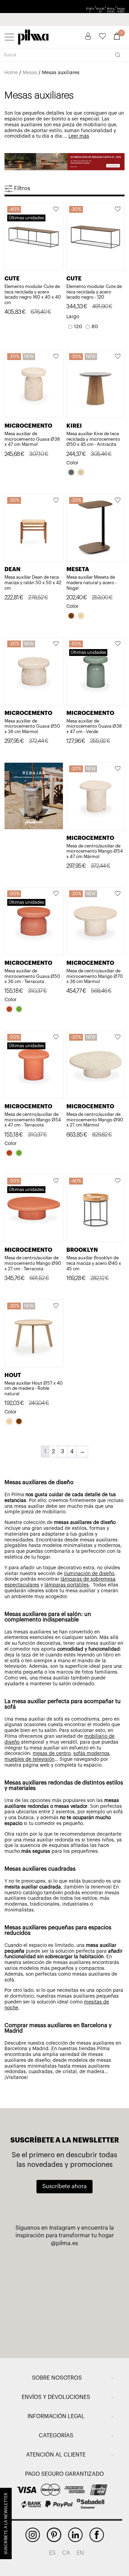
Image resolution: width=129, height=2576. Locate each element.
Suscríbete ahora (64, 2186)
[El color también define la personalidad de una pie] (38, 2265)
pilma (33, 36)
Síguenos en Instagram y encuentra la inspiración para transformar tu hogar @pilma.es (65, 2236)
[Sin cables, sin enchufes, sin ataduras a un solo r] (91, 2296)
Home (11, 73)
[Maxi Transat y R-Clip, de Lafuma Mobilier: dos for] (91, 2265)
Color (72, 463)
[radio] (75, 327)
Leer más (79, 136)
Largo (73, 317)
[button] (56, 210)
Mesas (30, 73)
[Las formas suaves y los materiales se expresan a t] (38, 2327)
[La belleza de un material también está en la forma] (38, 2296)
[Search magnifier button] (118, 55)
